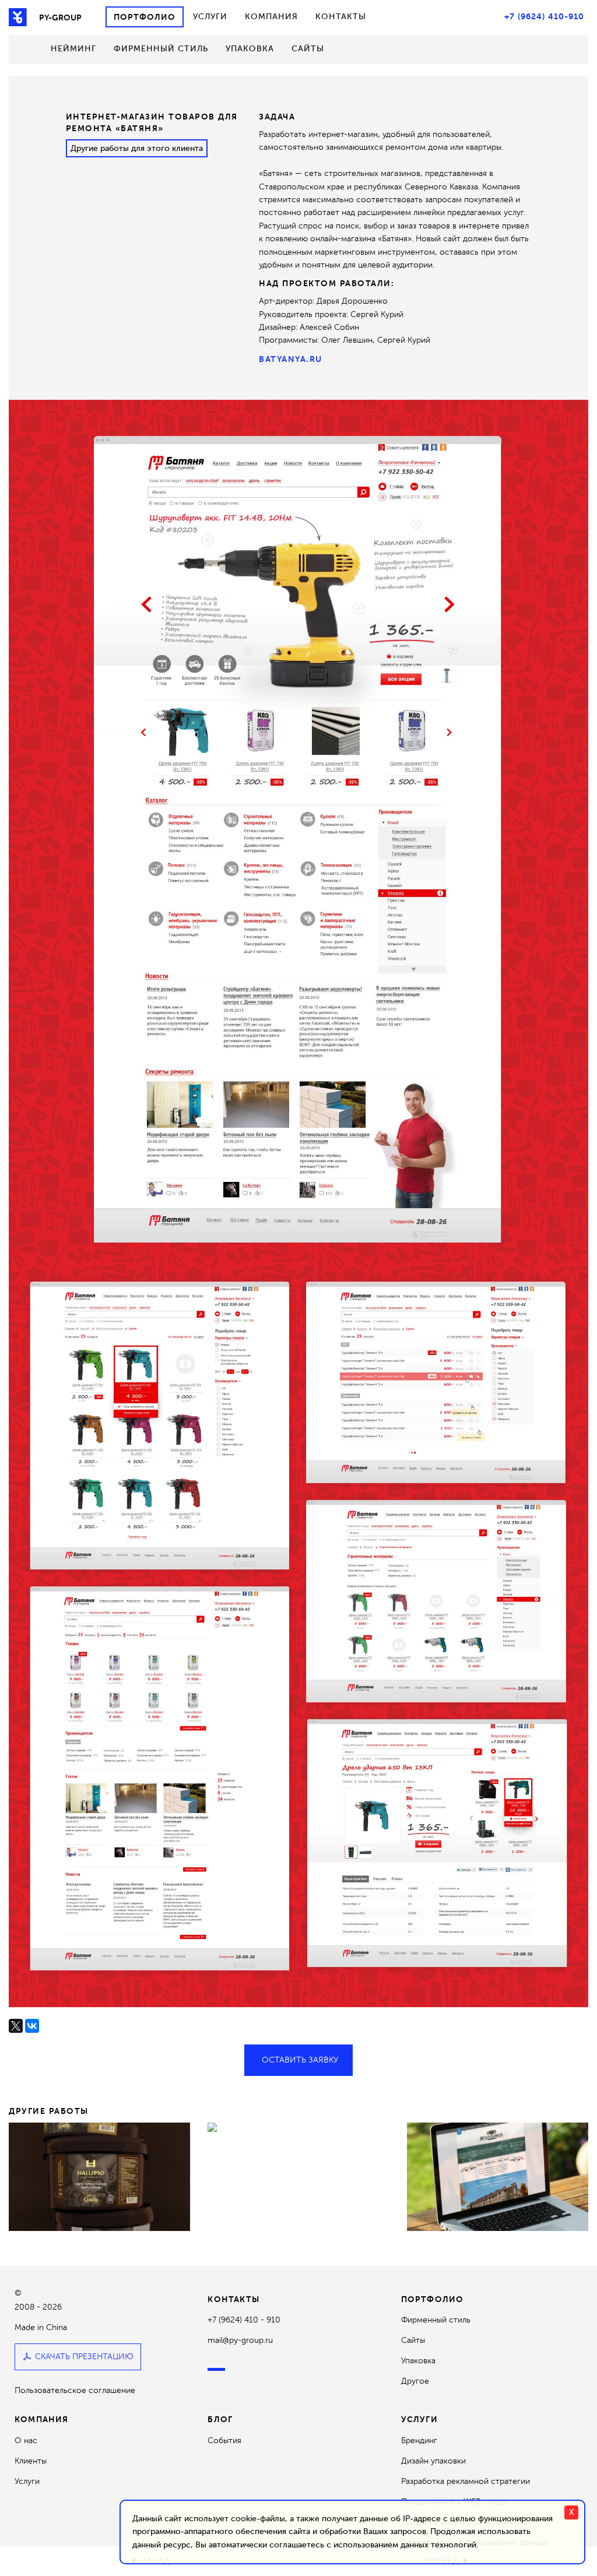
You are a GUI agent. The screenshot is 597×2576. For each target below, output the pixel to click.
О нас (26, 2440)
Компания (271, 17)
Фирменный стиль (161, 49)
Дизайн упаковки (433, 2461)
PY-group (60, 17)
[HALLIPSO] (99, 2176)
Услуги (210, 17)
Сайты (308, 49)
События (224, 2440)
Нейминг (73, 49)
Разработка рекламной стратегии (466, 2481)
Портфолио (145, 17)
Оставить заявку (300, 2060)
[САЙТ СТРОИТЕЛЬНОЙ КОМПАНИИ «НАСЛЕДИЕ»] (498, 2176)
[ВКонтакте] (32, 2026)
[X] (16, 2026)
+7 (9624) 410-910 (544, 16)
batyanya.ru (291, 359)
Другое (415, 2381)
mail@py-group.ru (240, 2340)
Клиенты (31, 2461)
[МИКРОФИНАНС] (298, 2127)
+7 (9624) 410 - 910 (244, 2320)
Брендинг (419, 2440)
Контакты (341, 17)
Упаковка (250, 49)
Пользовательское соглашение (75, 2391)
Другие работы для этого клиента (137, 148)
